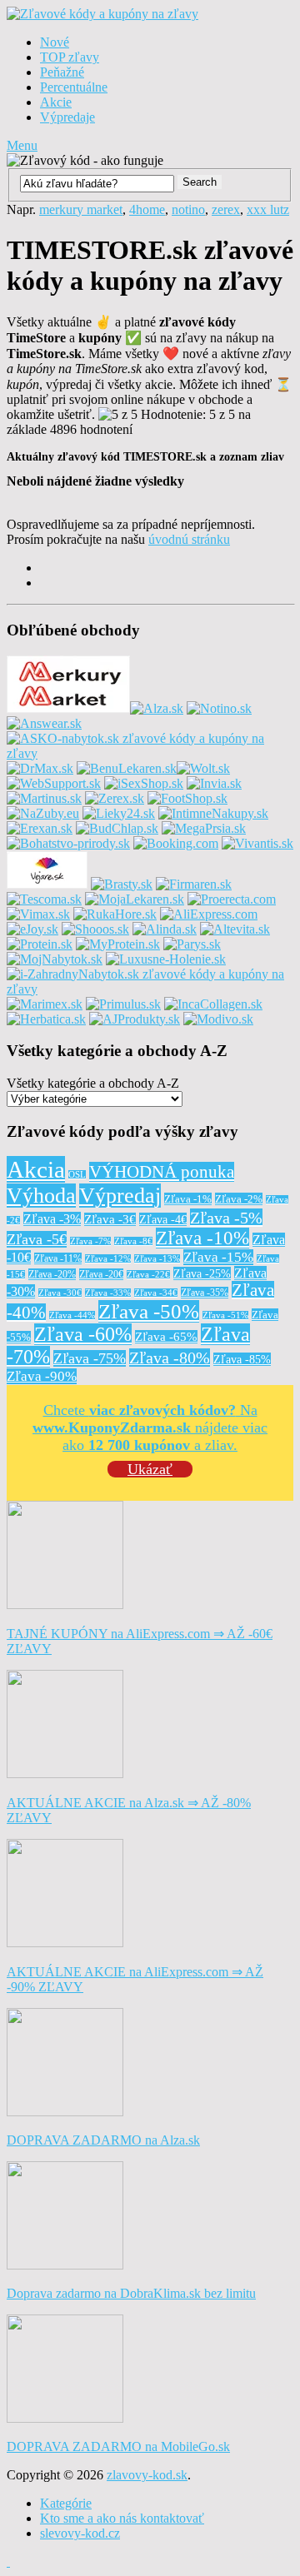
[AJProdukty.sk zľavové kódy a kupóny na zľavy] (135, 1019)
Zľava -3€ (110, 1219)
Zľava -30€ (60, 1293)
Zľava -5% (226, 1218)
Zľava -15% (218, 1257)
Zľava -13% (157, 1259)
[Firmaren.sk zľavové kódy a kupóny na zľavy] (194, 884)
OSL (77, 1175)
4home (147, 209)
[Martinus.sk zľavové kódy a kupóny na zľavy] (44, 798)
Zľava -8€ (133, 1241)
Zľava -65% (166, 1337)
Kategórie (66, 2503)
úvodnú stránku (189, 539)
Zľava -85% (242, 1359)
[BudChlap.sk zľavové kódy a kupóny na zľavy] (117, 828)
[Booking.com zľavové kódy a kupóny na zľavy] (176, 843)
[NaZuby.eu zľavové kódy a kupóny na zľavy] (43, 813)
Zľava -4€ (163, 1219)
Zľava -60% (83, 1334)
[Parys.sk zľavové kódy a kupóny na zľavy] (192, 944)
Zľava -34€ (156, 1293)
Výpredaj (120, 1196)
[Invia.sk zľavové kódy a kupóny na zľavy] (214, 783)
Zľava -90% (42, 1376)
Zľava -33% (108, 1293)
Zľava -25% (202, 1273)
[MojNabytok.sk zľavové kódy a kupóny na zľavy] (55, 959)
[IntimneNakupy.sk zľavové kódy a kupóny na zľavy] (213, 813)
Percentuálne (74, 87)
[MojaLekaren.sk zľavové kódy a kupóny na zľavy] (135, 899)
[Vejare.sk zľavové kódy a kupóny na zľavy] (47, 884)
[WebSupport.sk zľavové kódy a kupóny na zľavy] (54, 783)
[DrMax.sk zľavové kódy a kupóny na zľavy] (40, 768)
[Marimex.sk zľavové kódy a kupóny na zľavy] (45, 1004)
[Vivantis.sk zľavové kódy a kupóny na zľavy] (257, 843)
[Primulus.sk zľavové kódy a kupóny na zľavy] (123, 1004)
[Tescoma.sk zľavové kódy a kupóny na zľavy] (44, 899)
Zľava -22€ (148, 1275)
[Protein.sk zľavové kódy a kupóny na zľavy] (40, 944)
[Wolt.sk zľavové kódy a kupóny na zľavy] (203, 768)
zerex (226, 209)
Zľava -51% (225, 1315)
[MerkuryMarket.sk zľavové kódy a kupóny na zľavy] (68, 708)
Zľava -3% (52, 1219)
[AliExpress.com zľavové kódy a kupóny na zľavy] (209, 914)
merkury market (81, 209)
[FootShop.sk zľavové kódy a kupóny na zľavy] (187, 798)
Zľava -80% (170, 1358)
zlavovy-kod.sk (147, 2475)
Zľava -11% (58, 1258)
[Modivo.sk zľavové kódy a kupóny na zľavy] (218, 1019)
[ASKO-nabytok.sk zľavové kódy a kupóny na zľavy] (150, 753)
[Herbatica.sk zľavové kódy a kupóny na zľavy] (46, 1019)
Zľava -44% (72, 1315)
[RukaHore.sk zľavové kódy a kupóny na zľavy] (115, 914)
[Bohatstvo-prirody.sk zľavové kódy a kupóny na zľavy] (68, 843)
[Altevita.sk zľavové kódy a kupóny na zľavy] (235, 929)
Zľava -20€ (101, 1274)
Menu (22, 145)
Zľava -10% (202, 1238)
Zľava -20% (52, 1274)
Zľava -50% (149, 1311)
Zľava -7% (90, 1241)
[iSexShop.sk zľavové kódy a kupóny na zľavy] (144, 783)
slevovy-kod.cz (80, 2533)
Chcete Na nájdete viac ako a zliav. (150, 1428)
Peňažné (62, 72)
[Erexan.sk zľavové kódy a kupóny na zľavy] (40, 828)
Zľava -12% (108, 1259)
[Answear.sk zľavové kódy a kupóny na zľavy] (44, 723)
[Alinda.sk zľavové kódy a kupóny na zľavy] (165, 929)
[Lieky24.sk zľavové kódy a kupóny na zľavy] (119, 813)
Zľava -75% (90, 1358)
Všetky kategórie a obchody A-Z (93, 1083)
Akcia (36, 1169)
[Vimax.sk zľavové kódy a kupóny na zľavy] (38, 914)
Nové (55, 42)
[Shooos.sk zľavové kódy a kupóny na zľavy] (95, 929)
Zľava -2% (239, 1199)
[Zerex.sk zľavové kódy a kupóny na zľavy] (115, 798)
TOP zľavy (70, 57)
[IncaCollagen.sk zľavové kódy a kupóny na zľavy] (213, 1004)
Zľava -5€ (37, 1239)
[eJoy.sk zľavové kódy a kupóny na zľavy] (32, 929)
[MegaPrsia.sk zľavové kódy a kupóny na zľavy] (204, 828)
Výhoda (41, 1196)
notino (188, 209)
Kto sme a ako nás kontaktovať (122, 2518)
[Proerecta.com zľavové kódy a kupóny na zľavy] (232, 899)
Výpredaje (67, 117)
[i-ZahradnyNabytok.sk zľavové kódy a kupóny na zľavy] (150, 989)
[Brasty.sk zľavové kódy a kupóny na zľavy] (122, 884)
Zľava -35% (205, 1293)
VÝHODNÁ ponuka (162, 1172)
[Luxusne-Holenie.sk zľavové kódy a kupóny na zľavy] (166, 959)
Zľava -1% (188, 1199)
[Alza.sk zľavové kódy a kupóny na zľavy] (157, 708)
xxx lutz (268, 209)
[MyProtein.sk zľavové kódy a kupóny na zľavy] (118, 944)
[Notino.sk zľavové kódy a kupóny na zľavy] (219, 708)
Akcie (56, 102)
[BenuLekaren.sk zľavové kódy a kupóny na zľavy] (127, 768)
